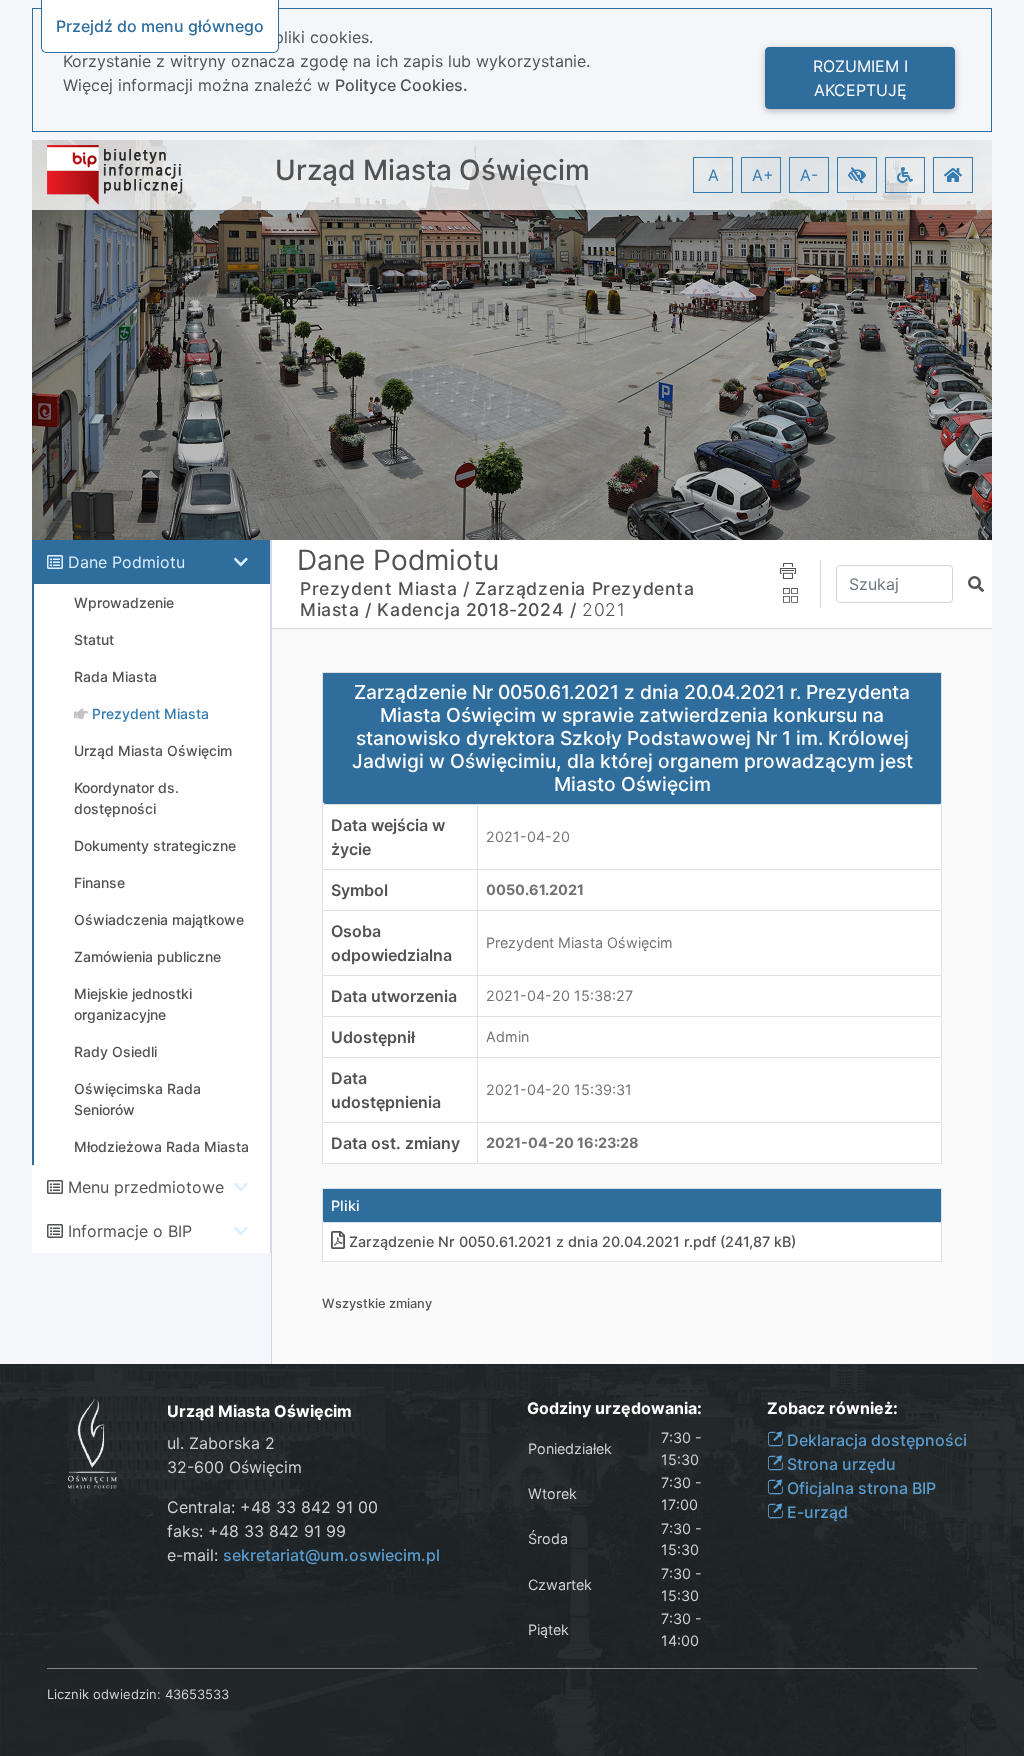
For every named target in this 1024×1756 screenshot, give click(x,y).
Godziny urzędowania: (614, 1408)
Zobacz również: (832, 1408)
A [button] (713, 175)
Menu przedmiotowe (146, 1187)
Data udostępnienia (386, 1090)
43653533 (197, 1694)
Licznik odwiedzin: (104, 1694)
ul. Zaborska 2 (221, 1443)
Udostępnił (373, 1037)
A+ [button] (763, 175)
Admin (507, 1036)
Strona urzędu (839, 1464)
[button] (857, 175)
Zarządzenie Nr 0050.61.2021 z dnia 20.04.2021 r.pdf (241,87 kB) (572, 1241)
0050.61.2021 (535, 889)
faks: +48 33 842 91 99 (256, 1531)
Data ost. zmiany (395, 1143)
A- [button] (809, 175)
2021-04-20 (528, 836)
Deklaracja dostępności (875, 1440)
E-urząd (815, 1512)
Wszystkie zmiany (377, 1303)
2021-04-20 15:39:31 (559, 1089)
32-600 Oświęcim (234, 1467)
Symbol (359, 890)
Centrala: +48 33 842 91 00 (272, 1507)
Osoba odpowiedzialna (391, 943)
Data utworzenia (394, 996)
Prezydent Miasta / (385, 588)
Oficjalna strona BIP (859, 1488)
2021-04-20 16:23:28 (562, 1142)
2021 (603, 609)
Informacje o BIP (130, 1231)
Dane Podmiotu (126, 562)
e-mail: (303, 1555)
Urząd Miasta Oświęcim (432, 170)
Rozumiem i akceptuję (860, 78)
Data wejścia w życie (388, 837)
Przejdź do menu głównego (160, 26)
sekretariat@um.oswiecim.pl (331, 1555)
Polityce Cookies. (401, 85)
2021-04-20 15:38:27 (559, 995)
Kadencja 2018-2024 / (476, 609)
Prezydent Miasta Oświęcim (579, 942)
